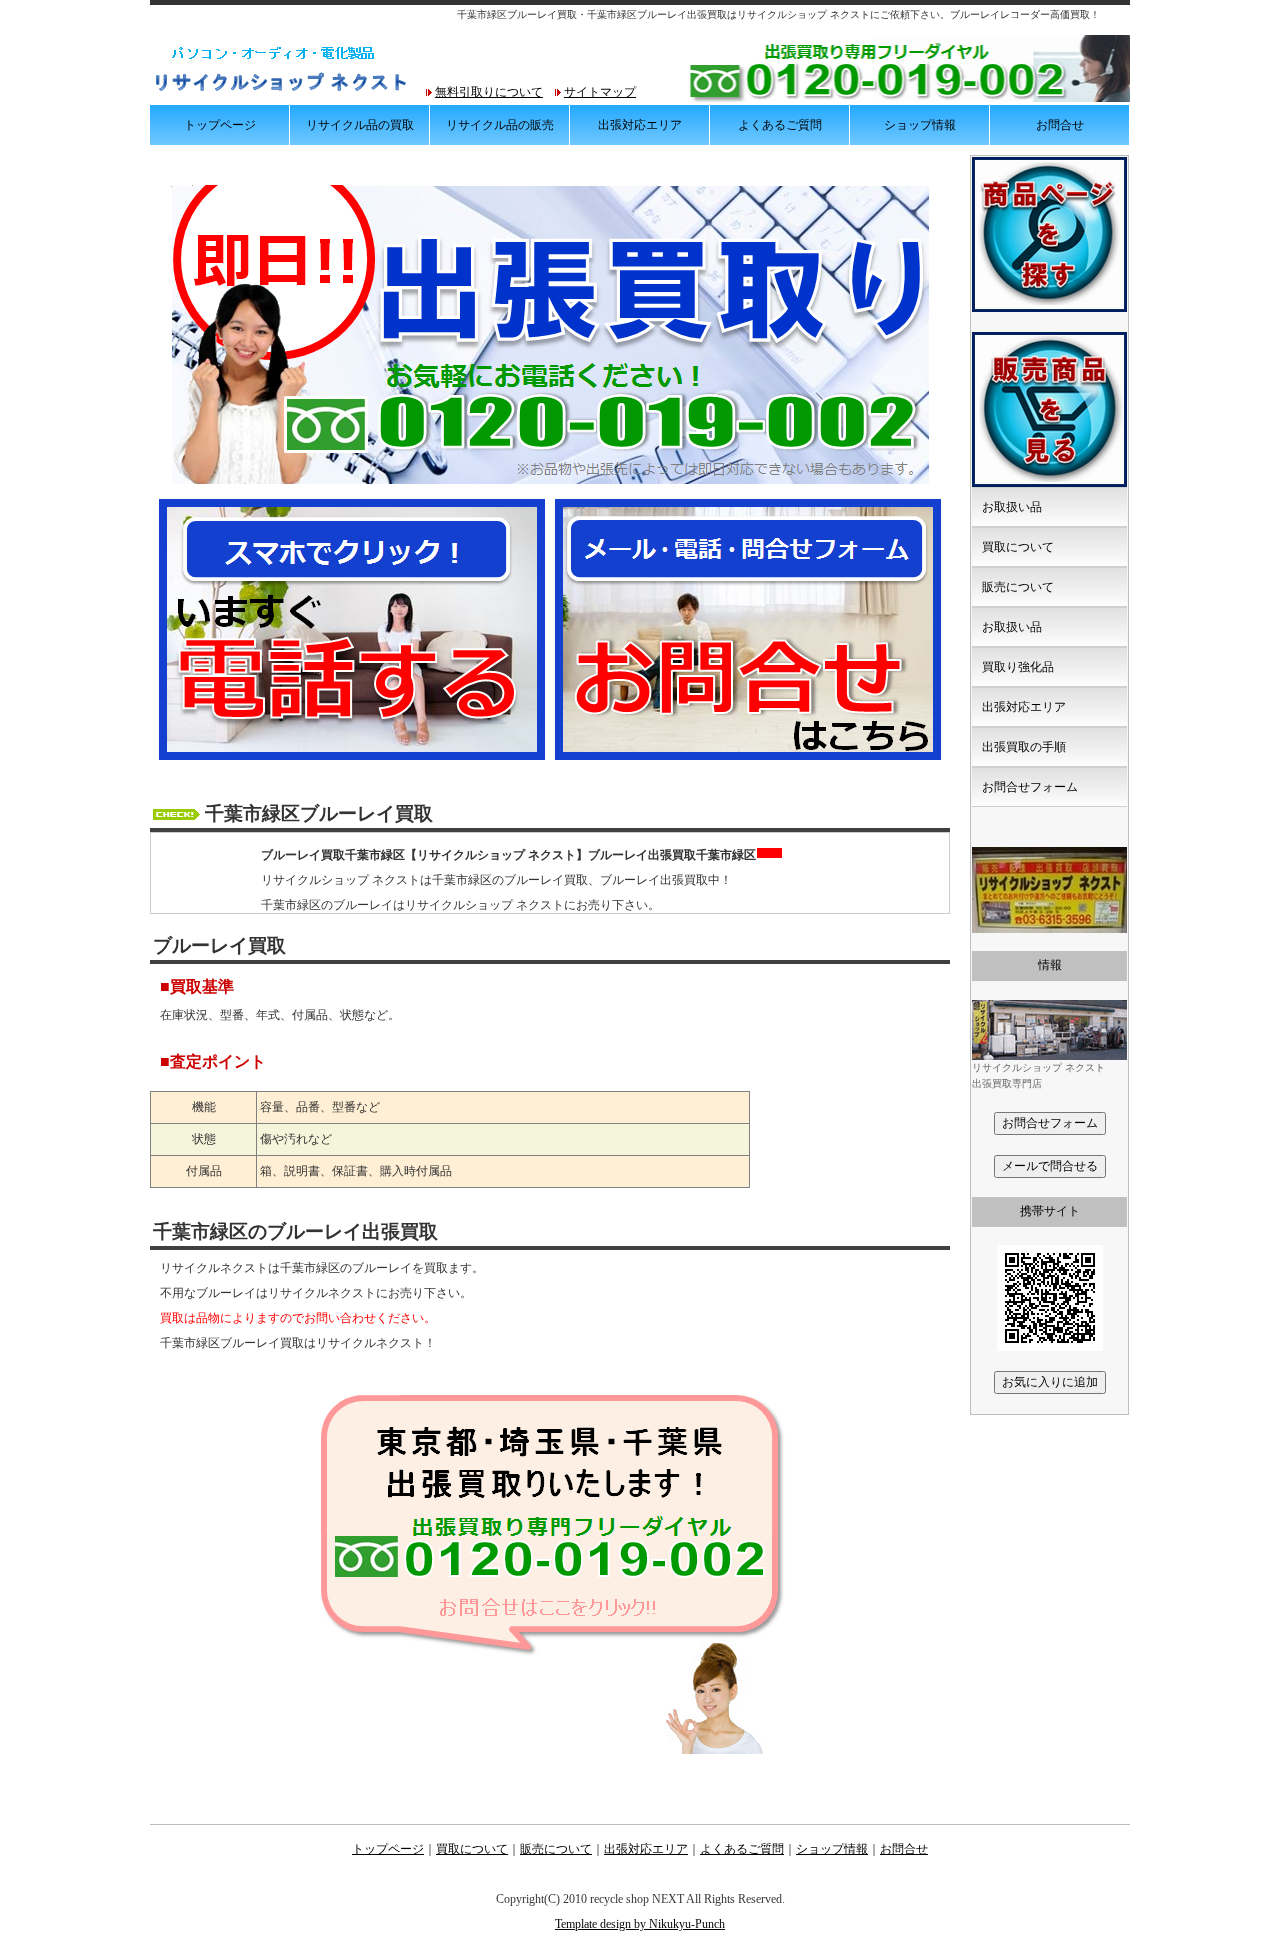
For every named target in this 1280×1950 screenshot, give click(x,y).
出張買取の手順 (1024, 747)
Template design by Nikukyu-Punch (640, 1924)
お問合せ (1060, 125)
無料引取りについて (489, 92)
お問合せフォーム (1030, 787)
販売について (1018, 587)
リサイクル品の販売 (500, 125)
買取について (1018, 547)
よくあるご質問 (780, 125)
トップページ (220, 125)
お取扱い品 (1012, 507)
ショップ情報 (920, 125)
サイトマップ (600, 92)
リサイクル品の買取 (360, 125)
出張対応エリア (640, 125)
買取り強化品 (1018, 667)
